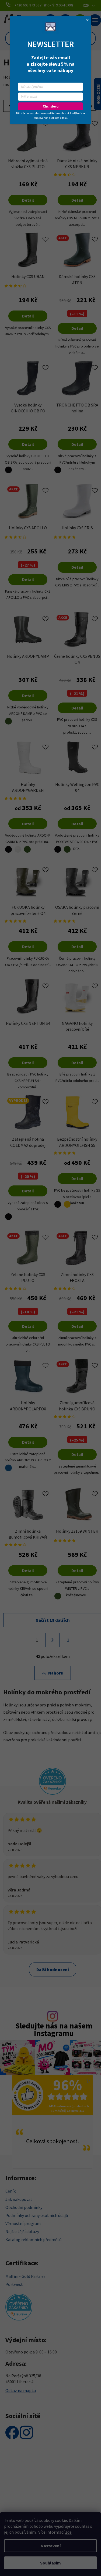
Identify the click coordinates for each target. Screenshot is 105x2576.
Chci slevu (51, 106)
